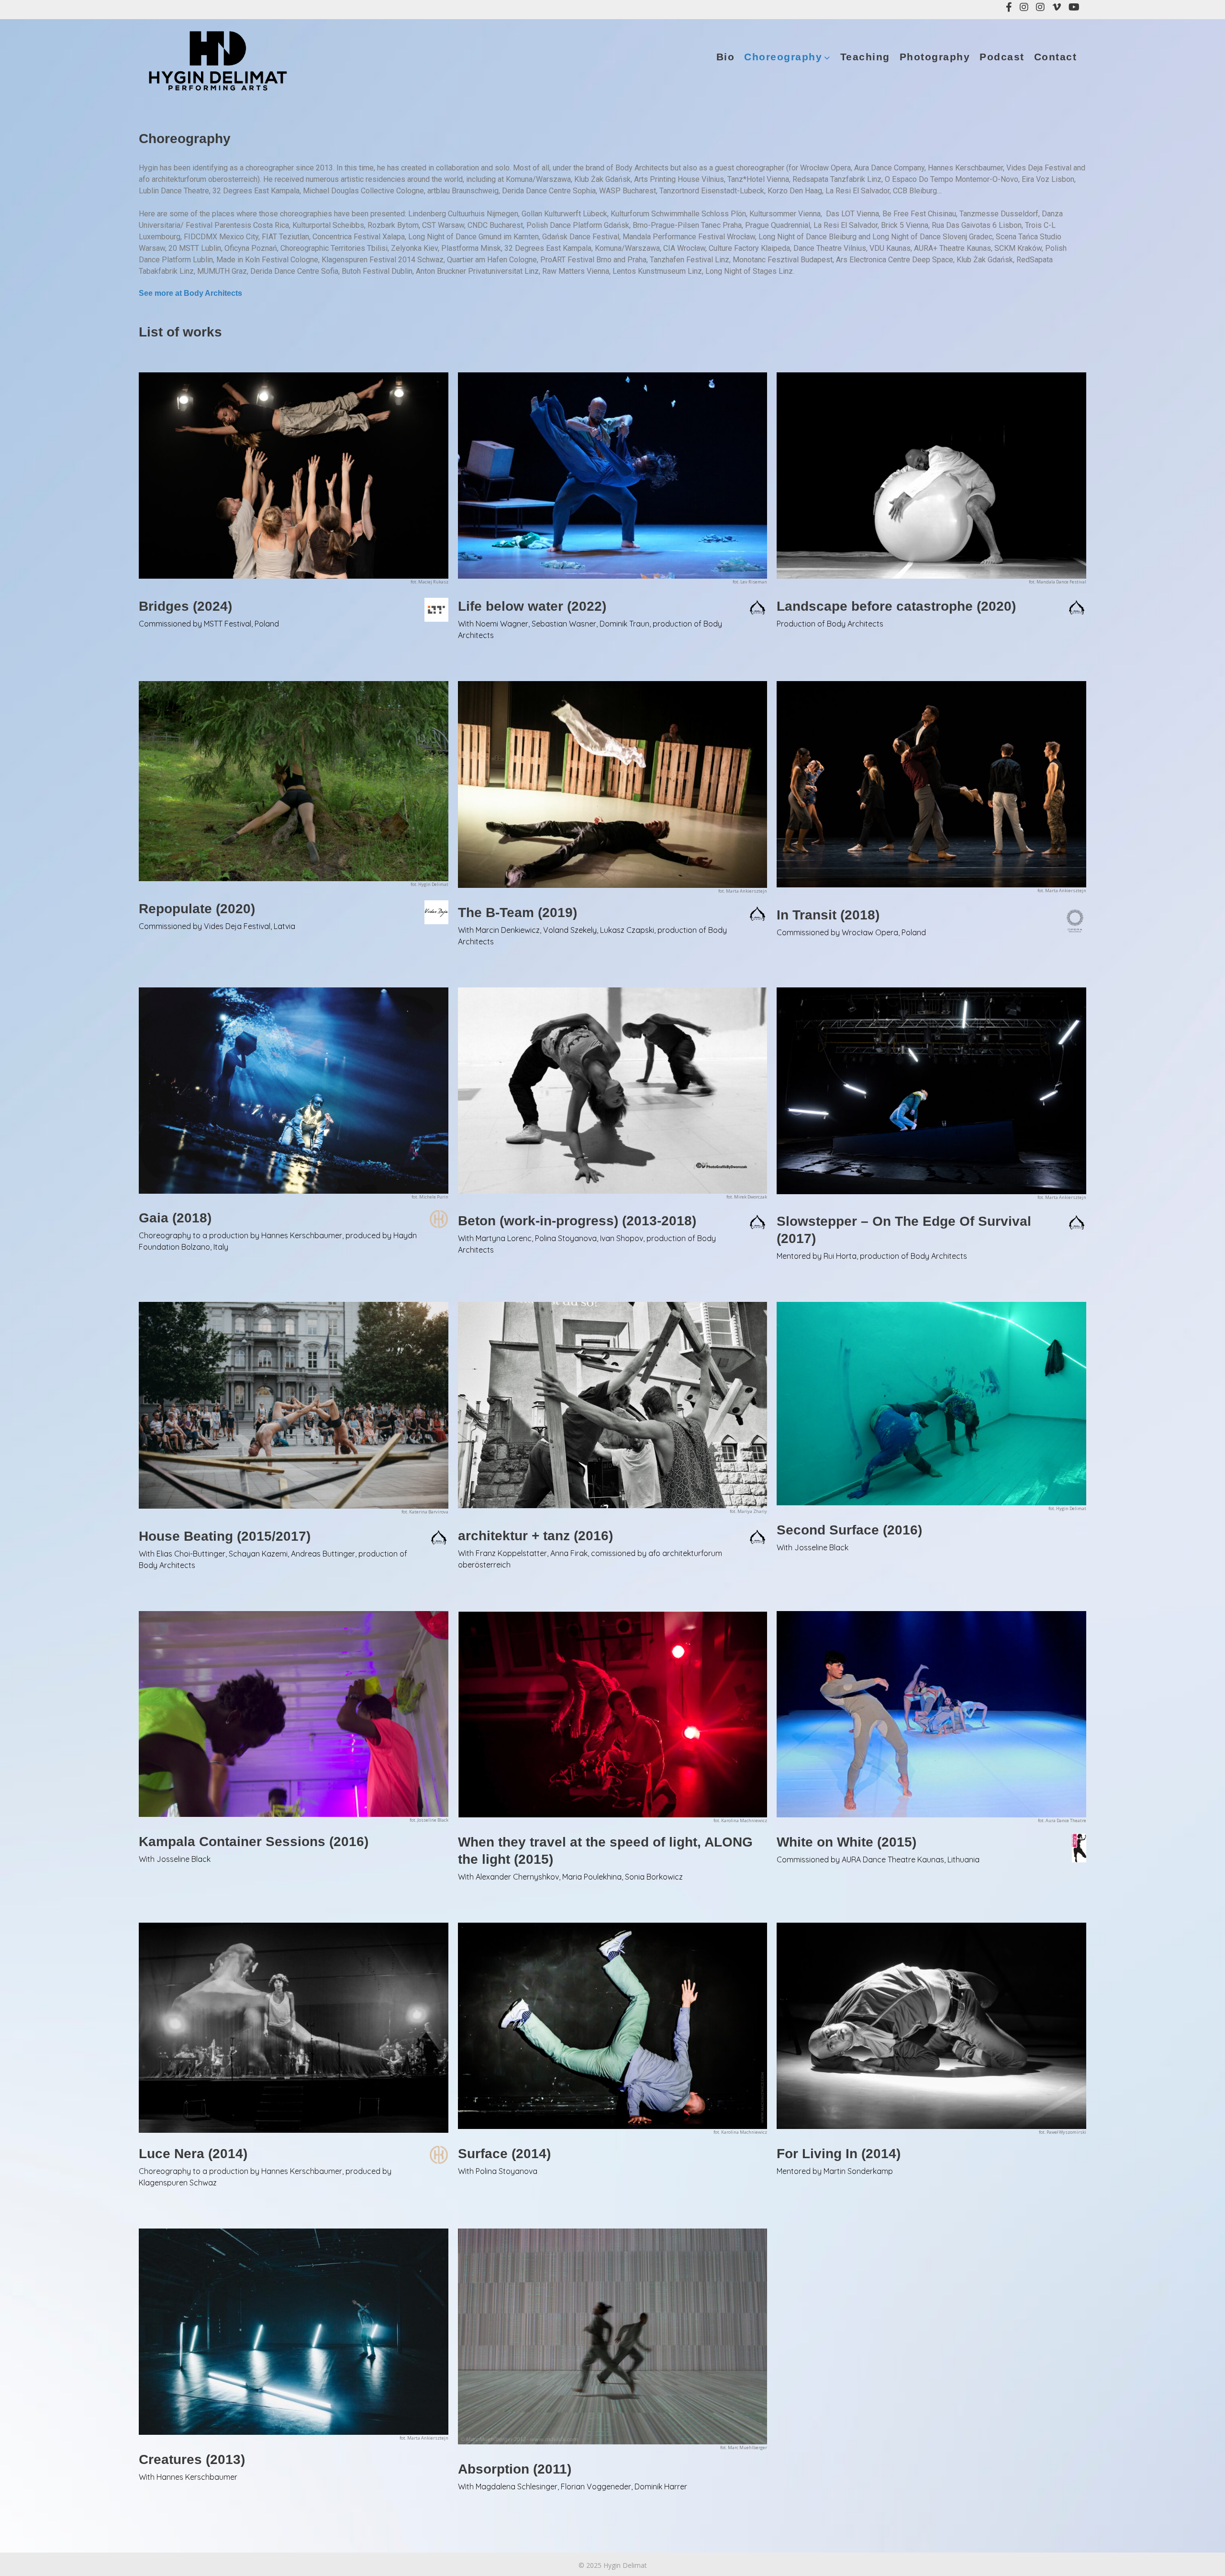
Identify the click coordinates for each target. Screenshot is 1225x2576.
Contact (1056, 57)
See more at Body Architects (190, 293)
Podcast (1002, 57)
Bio (726, 57)
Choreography (783, 57)
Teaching (865, 57)
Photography (935, 57)
